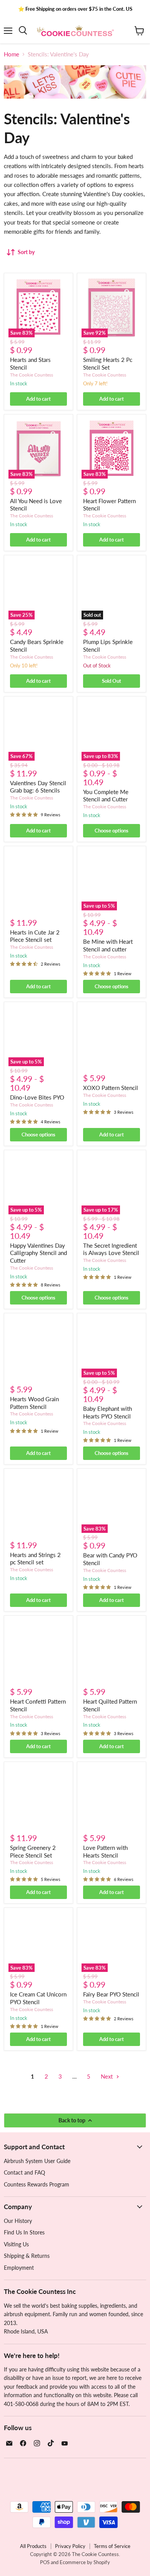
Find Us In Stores (24, 2232)
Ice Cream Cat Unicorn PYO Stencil (38, 1998)
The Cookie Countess (32, 375)
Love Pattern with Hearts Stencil (105, 1851)
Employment (19, 2268)
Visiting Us (16, 2244)
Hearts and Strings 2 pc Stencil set (35, 1559)
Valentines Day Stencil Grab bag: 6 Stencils (38, 787)
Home (12, 54)
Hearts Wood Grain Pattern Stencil (34, 1403)
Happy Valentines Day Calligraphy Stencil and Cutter (38, 1253)
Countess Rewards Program (37, 2184)
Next (107, 2076)
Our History (18, 2221)
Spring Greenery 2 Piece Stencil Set (33, 1851)
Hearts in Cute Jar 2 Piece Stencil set (35, 936)
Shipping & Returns (27, 2256)
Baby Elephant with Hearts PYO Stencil (107, 1412)
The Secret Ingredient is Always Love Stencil (111, 1249)
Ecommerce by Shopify (85, 2562)
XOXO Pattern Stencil (111, 1088)
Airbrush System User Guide (37, 2161)
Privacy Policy (70, 2546)
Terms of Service (112, 2546)
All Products (33, 2546)
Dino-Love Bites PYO (37, 1097)
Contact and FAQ (24, 2172)
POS (45, 2562)
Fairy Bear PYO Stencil (111, 1994)
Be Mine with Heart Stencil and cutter (108, 945)
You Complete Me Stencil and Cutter (106, 796)
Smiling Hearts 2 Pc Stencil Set (108, 363)
